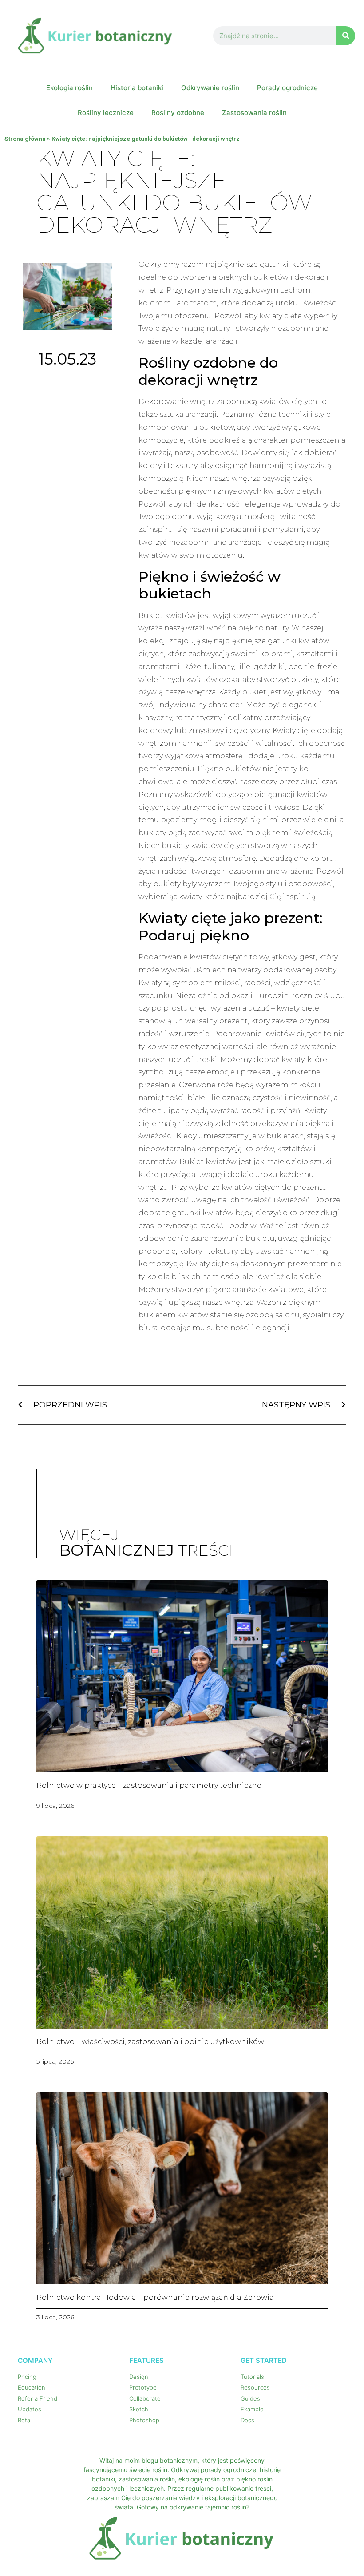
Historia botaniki (137, 88)
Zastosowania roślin (254, 113)
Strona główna (25, 139)
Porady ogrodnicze (287, 88)
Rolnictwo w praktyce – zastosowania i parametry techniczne (149, 1785)
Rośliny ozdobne (178, 113)
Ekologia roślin (69, 88)
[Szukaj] (346, 36)
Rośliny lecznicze (106, 113)
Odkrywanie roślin (210, 88)
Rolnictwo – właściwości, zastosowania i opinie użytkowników (150, 2042)
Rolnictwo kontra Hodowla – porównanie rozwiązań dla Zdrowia (155, 2297)
